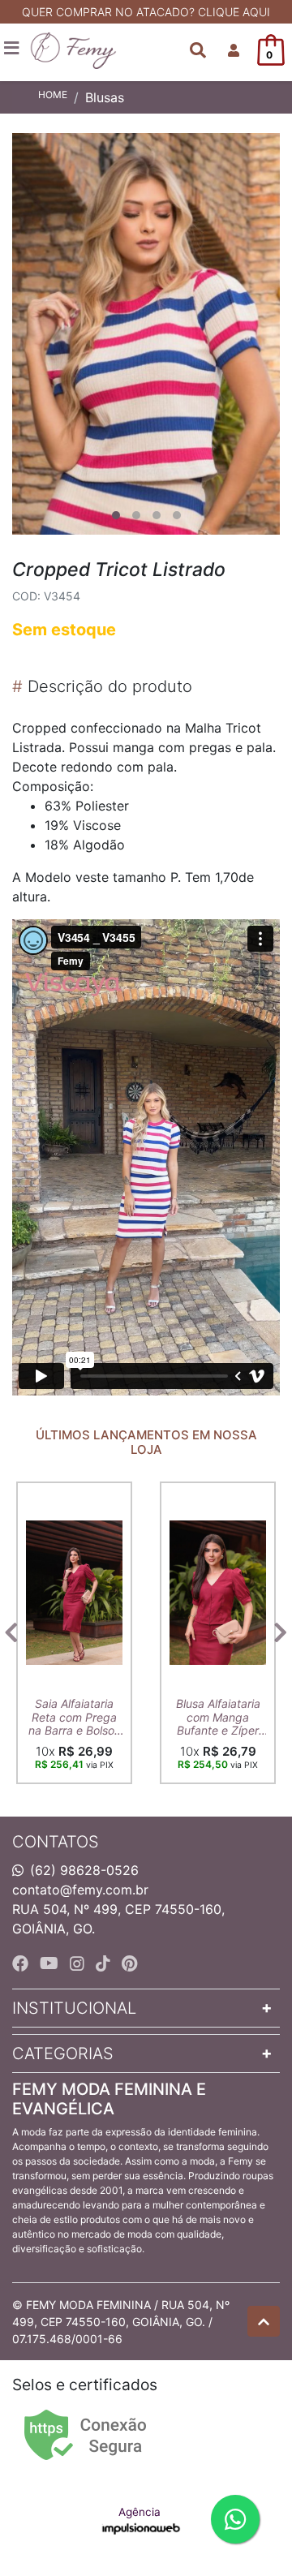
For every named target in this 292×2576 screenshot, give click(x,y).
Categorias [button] (63, 2053)
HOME (53, 95)
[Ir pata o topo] (264, 2321)
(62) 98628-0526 (84, 1870)
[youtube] (52, 1963)
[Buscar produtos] (198, 50)
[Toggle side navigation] (13, 49)
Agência (140, 2512)
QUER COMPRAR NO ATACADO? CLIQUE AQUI (146, 12)
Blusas (105, 97)
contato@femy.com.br (80, 1890)
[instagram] (79, 1963)
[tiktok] (105, 1963)
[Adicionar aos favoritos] (46, 1496)
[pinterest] (129, 1963)
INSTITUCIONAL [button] (74, 2008)
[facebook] (23, 1963)
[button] (234, 50)
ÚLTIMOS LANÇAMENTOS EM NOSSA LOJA (146, 1443)
